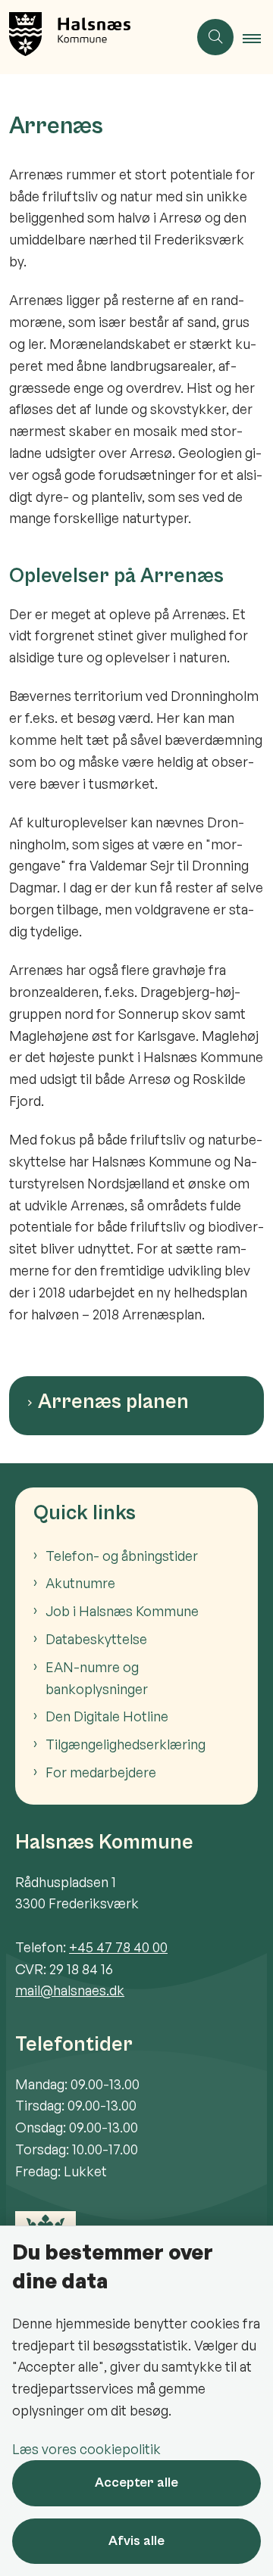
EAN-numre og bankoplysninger (97, 1678)
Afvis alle (136, 2541)
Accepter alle (136, 2483)
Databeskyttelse (96, 1639)
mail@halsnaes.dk (70, 1990)
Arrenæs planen (113, 1402)
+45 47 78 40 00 (118, 1947)
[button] (258, 38)
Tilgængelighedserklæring (126, 1744)
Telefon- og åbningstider (122, 1556)
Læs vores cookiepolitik (86, 2449)
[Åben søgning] (215, 37)
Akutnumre (80, 1583)
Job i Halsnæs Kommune (122, 1611)
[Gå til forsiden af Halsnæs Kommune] (94, 37)
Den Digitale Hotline (107, 1716)
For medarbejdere (101, 1772)
